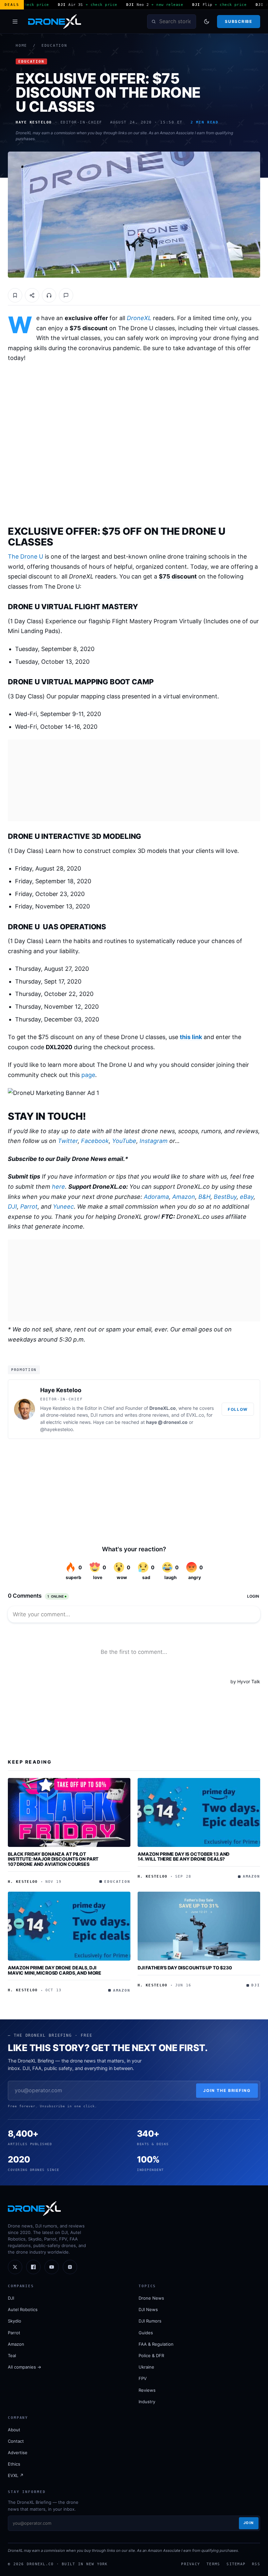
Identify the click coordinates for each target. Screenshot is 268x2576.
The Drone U (25, 556)
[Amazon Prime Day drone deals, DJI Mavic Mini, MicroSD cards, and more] (69, 1926)
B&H (204, 1197)
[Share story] (32, 295)
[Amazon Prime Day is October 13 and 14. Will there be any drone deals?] (199, 1812)
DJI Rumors (150, 2321)
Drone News (151, 2298)
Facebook (95, 1141)
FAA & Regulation (156, 2344)
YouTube (124, 1141)
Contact (16, 2441)
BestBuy (225, 1197)
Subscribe (238, 21)
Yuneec (63, 1206)
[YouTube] (52, 2267)
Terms (213, 2564)
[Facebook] (33, 2267)
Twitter (68, 1141)
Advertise (18, 2453)
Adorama (156, 1197)
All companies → (25, 2367)
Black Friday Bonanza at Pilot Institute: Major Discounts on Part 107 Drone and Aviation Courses (53, 1859)
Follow (238, 1409)
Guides (146, 2333)
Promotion (24, 1370)
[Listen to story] (49, 295)
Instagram (154, 1141)
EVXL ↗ (16, 2475)
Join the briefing (227, 2090)
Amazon (184, 1197)
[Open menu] (15, 22)
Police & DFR (151, 2356)
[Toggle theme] (207, 22)
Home (21, 46)
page (88, 1075)
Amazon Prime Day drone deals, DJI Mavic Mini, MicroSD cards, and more (55, 1970)
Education (54, 46)
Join (249, 2523)
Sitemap (236, 2564)
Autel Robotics (23, 2309)
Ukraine (146, 2367)
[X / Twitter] (15, 2267)
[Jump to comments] (66, 295)
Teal (12, 2356)
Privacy (191, 2564)
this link (191, 1037)
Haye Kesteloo (61, 1390)
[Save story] (15, 295)
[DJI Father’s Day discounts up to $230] (199, 1926)
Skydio (15, 2321)
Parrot (29, 1206)
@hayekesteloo (57, 1429)
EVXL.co (195, 1415)
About (14, 2430)
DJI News (148, 2309)
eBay (247, 1197)
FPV (143, 2378)
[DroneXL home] (55, 22)
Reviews (147, 2390)
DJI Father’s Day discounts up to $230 (185, 1968)
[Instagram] (70, 2267)
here (59, 1187)
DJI (12, 1206)
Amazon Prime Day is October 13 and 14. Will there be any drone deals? (184, 1857)
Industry (147, 2402)
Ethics (14, 2464)
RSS (256, 2564)
